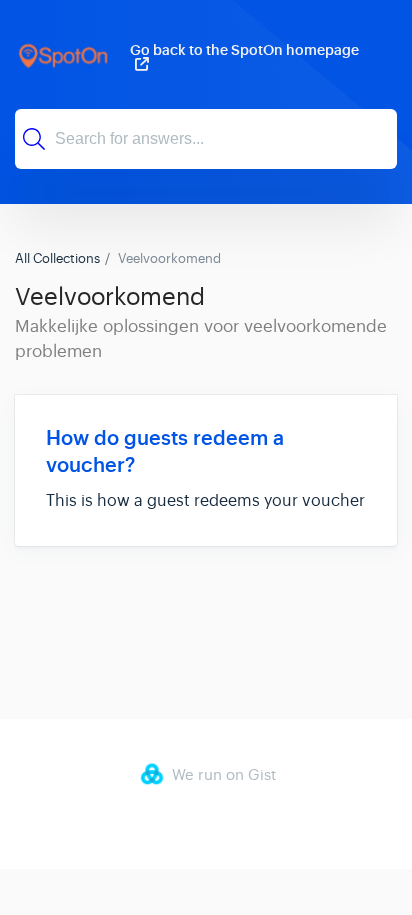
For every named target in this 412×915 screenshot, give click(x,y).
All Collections (57, 258)
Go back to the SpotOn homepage (244, 51)
